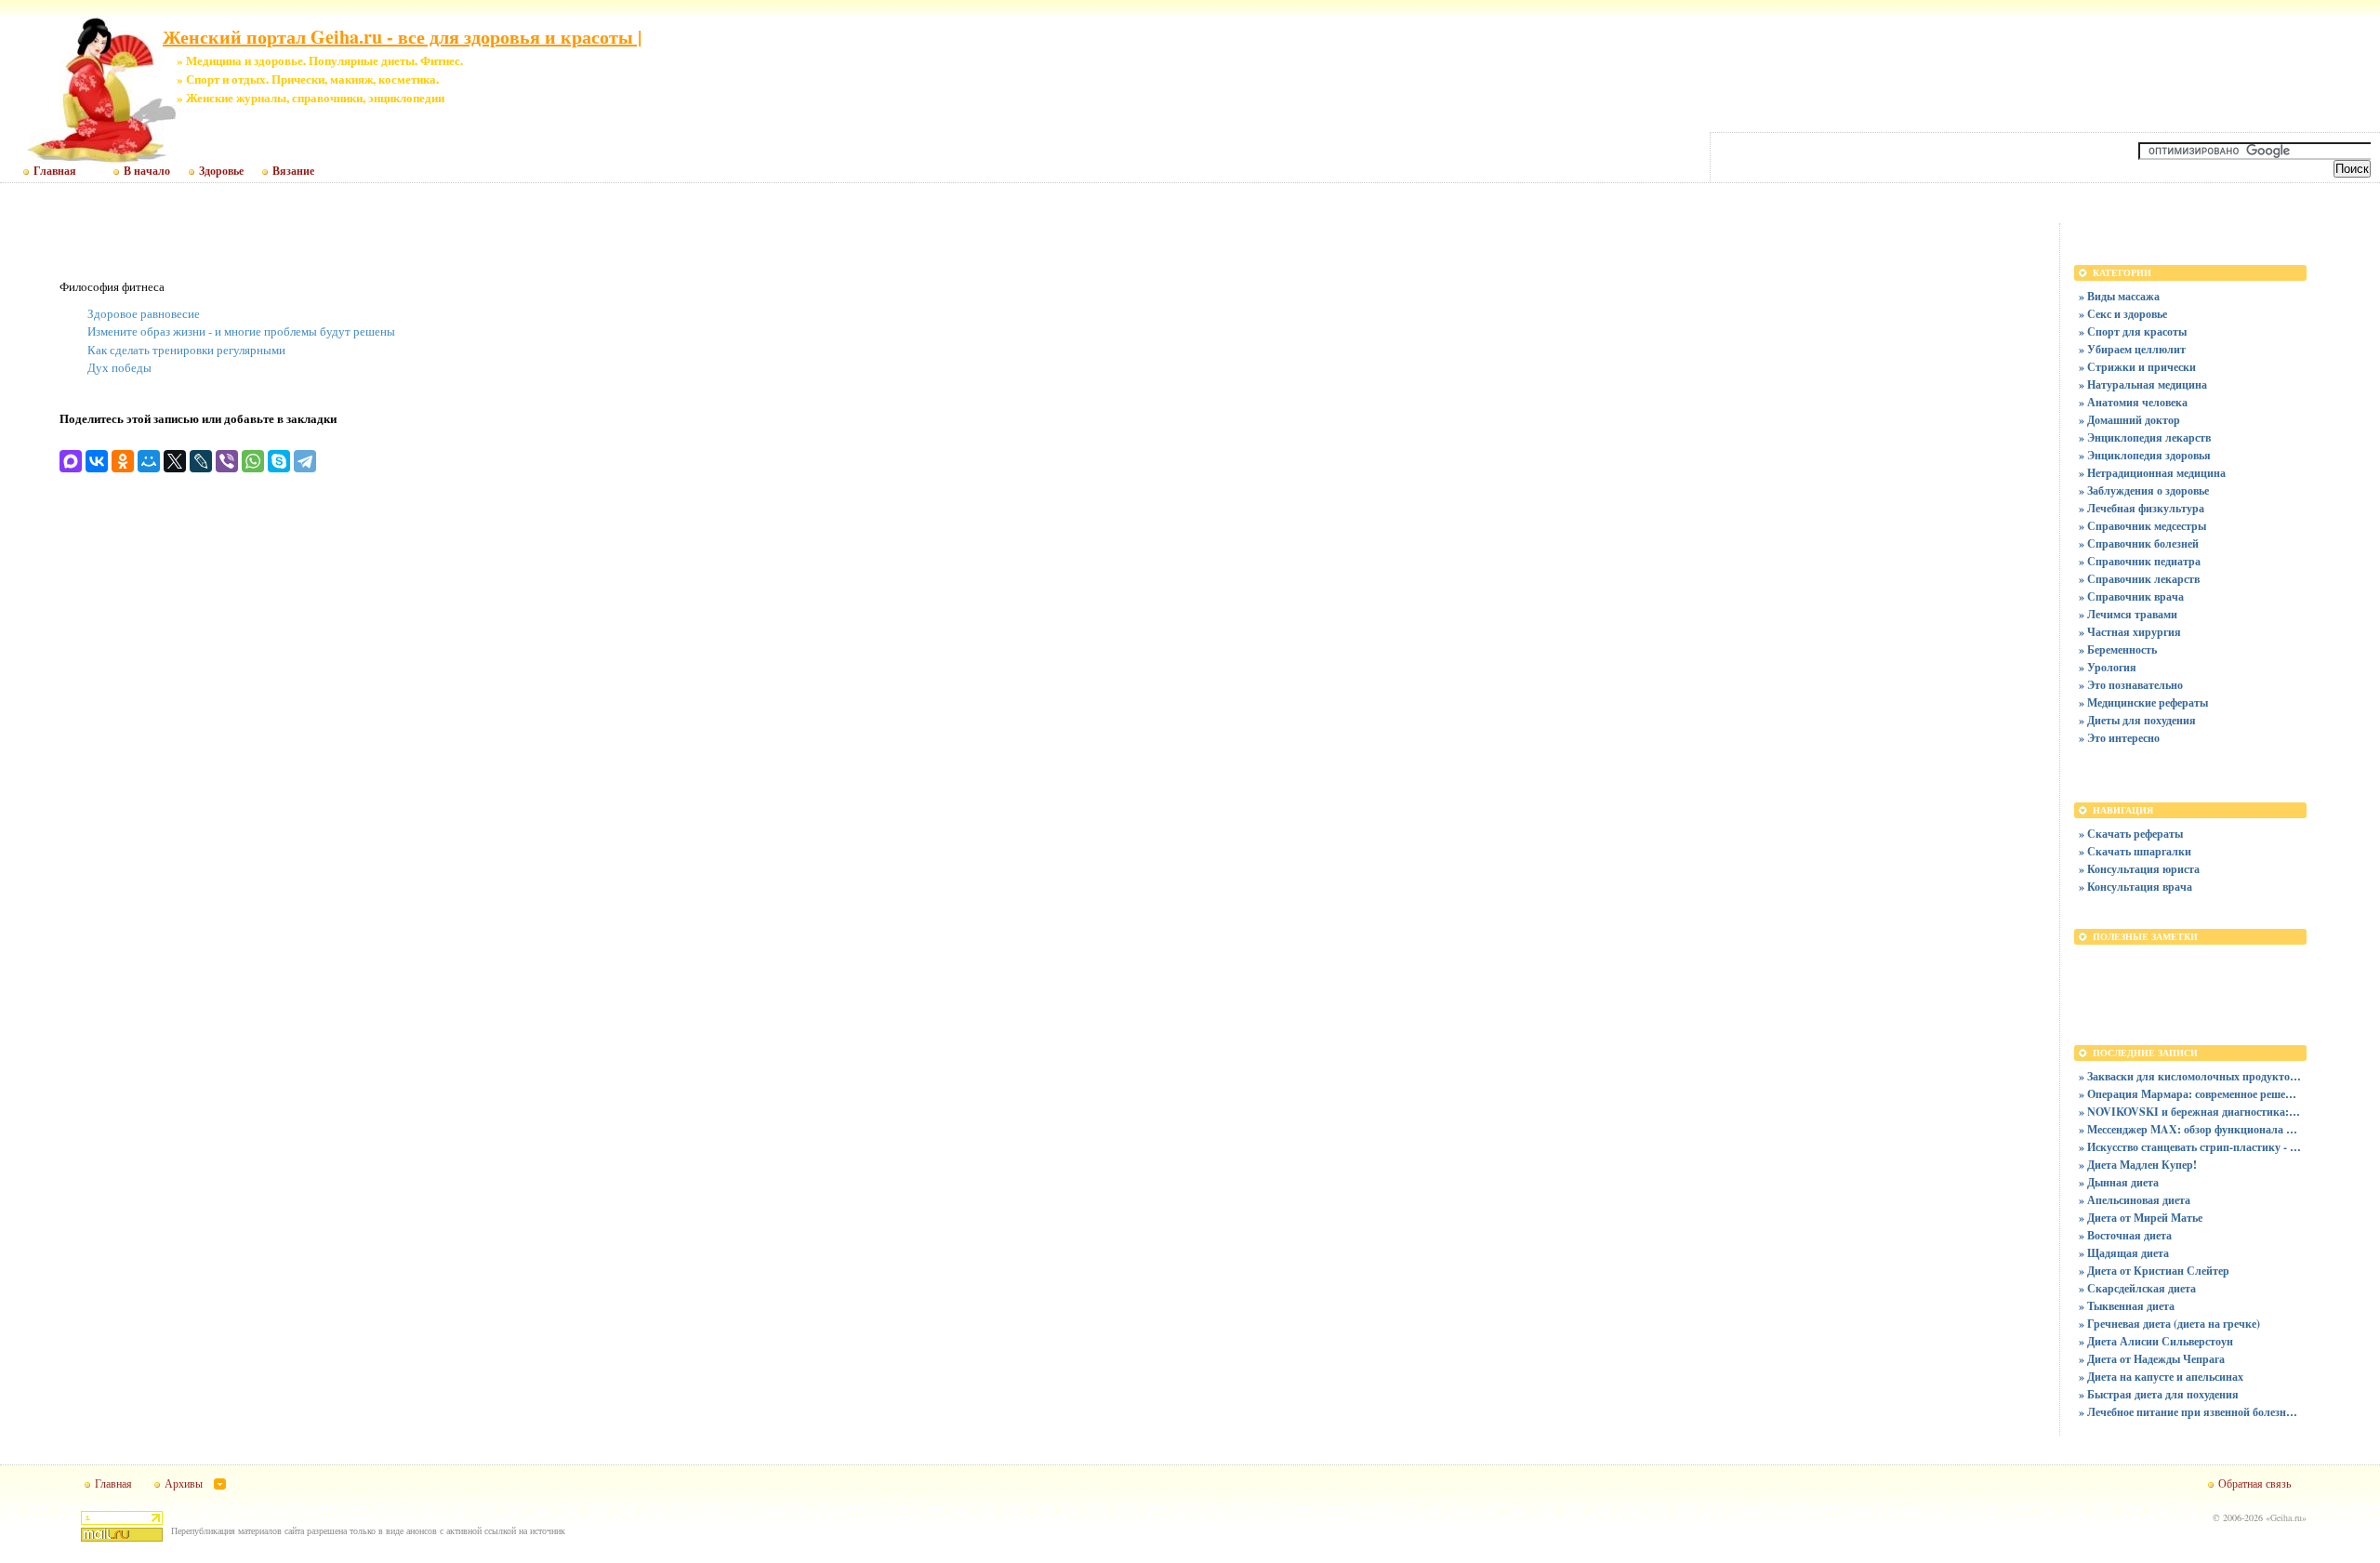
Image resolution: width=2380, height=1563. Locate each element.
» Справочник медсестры (2142, 526)
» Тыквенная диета (2127, 1306)
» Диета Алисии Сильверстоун (2156, 1341)
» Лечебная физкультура (2142, 508)
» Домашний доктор (2129, 420)
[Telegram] (305, 461)
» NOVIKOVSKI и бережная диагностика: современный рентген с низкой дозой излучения (2190, 1112)
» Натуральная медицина (2143, 384)
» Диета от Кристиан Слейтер (2154, 1271)
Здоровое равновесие (144, 313)
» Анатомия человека (2133, 402)
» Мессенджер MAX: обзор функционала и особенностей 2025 (2190, 1129)
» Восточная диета (2125, 1235)
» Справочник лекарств (2139, 579)
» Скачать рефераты (2131, 834)
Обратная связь (2254, 1483)
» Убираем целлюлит (2132, 349)
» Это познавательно (2131, 685)
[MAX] (71, 461)
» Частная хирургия (2130, 632)
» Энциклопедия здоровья (2145, 455)
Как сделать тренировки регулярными (186, 350)
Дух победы (119, 367)
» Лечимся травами (2128, 614)
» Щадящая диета (2124, 1253)
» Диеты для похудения (2137, 720)
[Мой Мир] (149, 461)
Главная (55, 171)
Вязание (293, 171)
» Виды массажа (2119, 296)
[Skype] (279, 461)
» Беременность (2118, 649)
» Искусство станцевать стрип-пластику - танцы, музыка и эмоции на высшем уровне (2190, 1147)
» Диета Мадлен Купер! (2138, 1165)
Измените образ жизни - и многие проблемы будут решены (241, 331)
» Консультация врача (2135, 887)
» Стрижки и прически (2137, 367)
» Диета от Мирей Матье (2141, 1218)
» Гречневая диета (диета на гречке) (2169, 1324)
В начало (147, 171)
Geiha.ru (2286, 1517)
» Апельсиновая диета (2135, 1200)
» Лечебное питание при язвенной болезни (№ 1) (2190, 1412)
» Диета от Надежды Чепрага (2152, 1359)
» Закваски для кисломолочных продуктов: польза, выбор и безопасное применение (2190, 1076)
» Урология (2108, 667)
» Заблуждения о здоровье (2144, 490)
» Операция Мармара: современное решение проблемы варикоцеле (2190, 1094)
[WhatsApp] (253, 461)
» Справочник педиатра (2140, 561)
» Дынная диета (2119, 1182)
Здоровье (221, 171)
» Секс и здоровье (2123, 314)
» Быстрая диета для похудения (2159, 1394)
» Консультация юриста (2139, 869)
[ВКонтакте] (97, 461)
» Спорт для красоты (2133, 331)
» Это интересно (2119, 738)
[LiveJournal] (201, 461)
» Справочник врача (2131, 596)
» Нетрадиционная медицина (2152, 473)
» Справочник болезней (2139, 543)
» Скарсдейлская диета (2137, 1288)
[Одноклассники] (123, 461)
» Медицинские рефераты (2143, 702)
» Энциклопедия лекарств (2145, 437)
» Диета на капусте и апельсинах (2161, 1377)
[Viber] (227, 461)
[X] (175, 461)
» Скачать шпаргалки (2135, 851)
